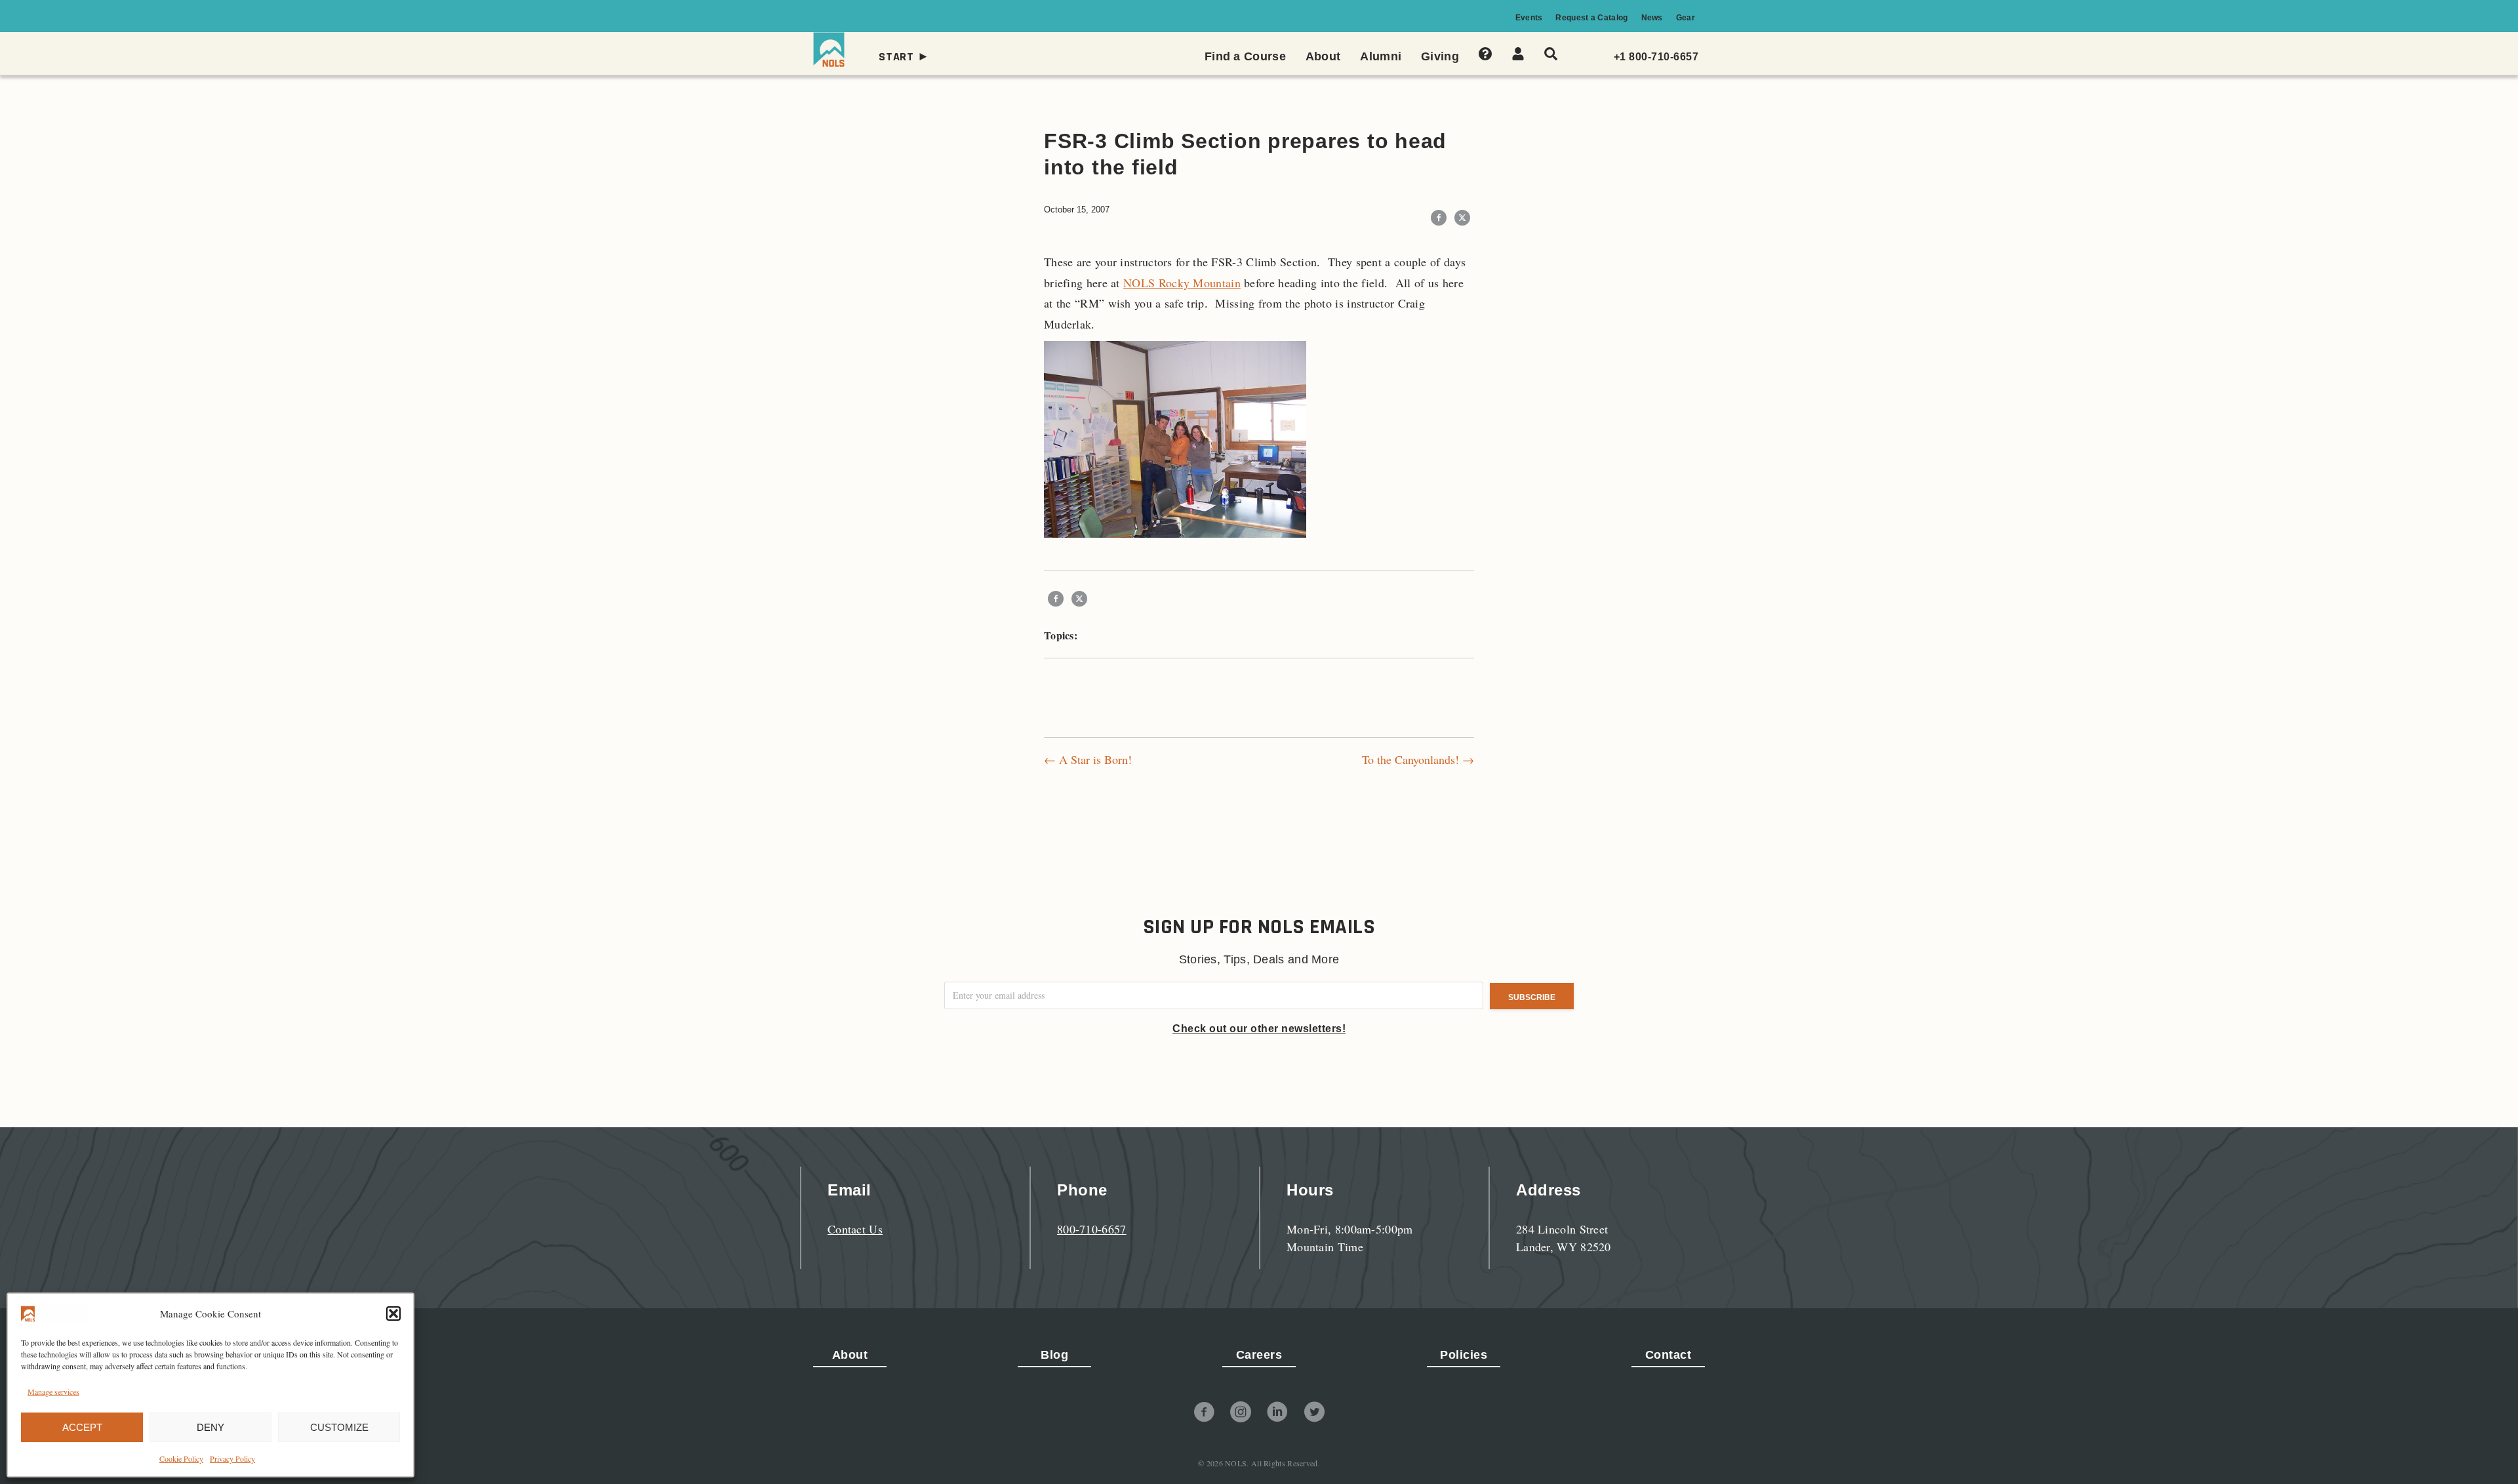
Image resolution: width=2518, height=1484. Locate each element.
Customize (339, 1427)
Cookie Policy (181, 1458)
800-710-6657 (1092, 1229)
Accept (82, 1427)
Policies (1464, 1355)
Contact (1669, 1355)
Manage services (53, 1392)
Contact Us (855, 1229)
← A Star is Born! (1088, 759)
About (850, 1355)
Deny (210, 1427)
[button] (393, 1314)
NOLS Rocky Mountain (1182, 283)
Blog (1054, 1355)
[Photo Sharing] (1175, 437)
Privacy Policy (232, 1458)
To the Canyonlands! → (1418, 759)
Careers (1259, 1355)
